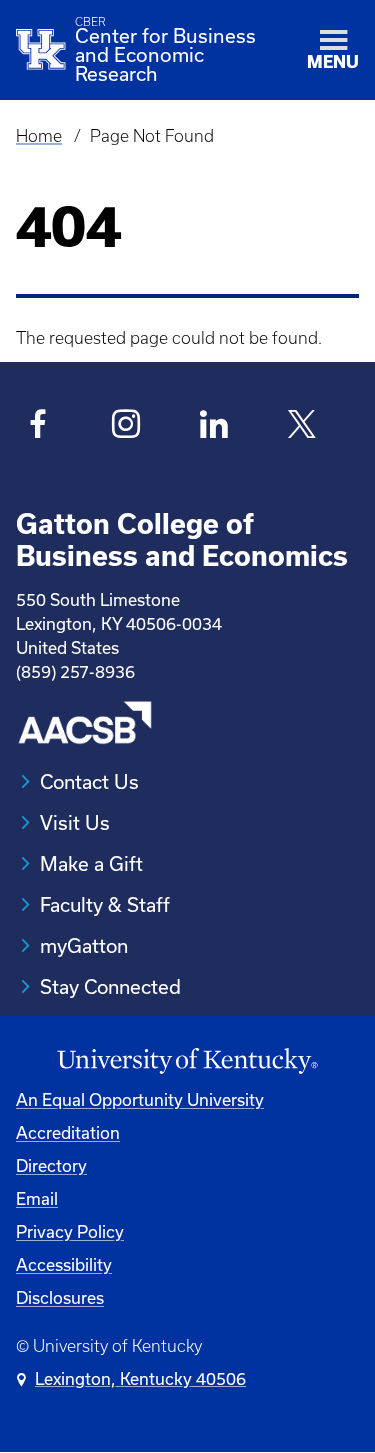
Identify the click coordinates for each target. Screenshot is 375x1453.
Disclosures (60, 1297)
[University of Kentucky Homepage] (187, 1061)
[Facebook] (38, 427)
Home (39, 136)
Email (37, 1198)
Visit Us (75, 822)
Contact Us (89, 781)
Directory (51, 1165)
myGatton (84, 945)
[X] (302, 427)
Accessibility (64, 1264)
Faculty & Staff (105, 904)
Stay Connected (110, 986)
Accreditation (68, 1132)
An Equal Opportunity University (140, 1099)
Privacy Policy (70, 1231)
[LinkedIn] (214, 427)
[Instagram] (126, 427)
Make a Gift (91, 863)
